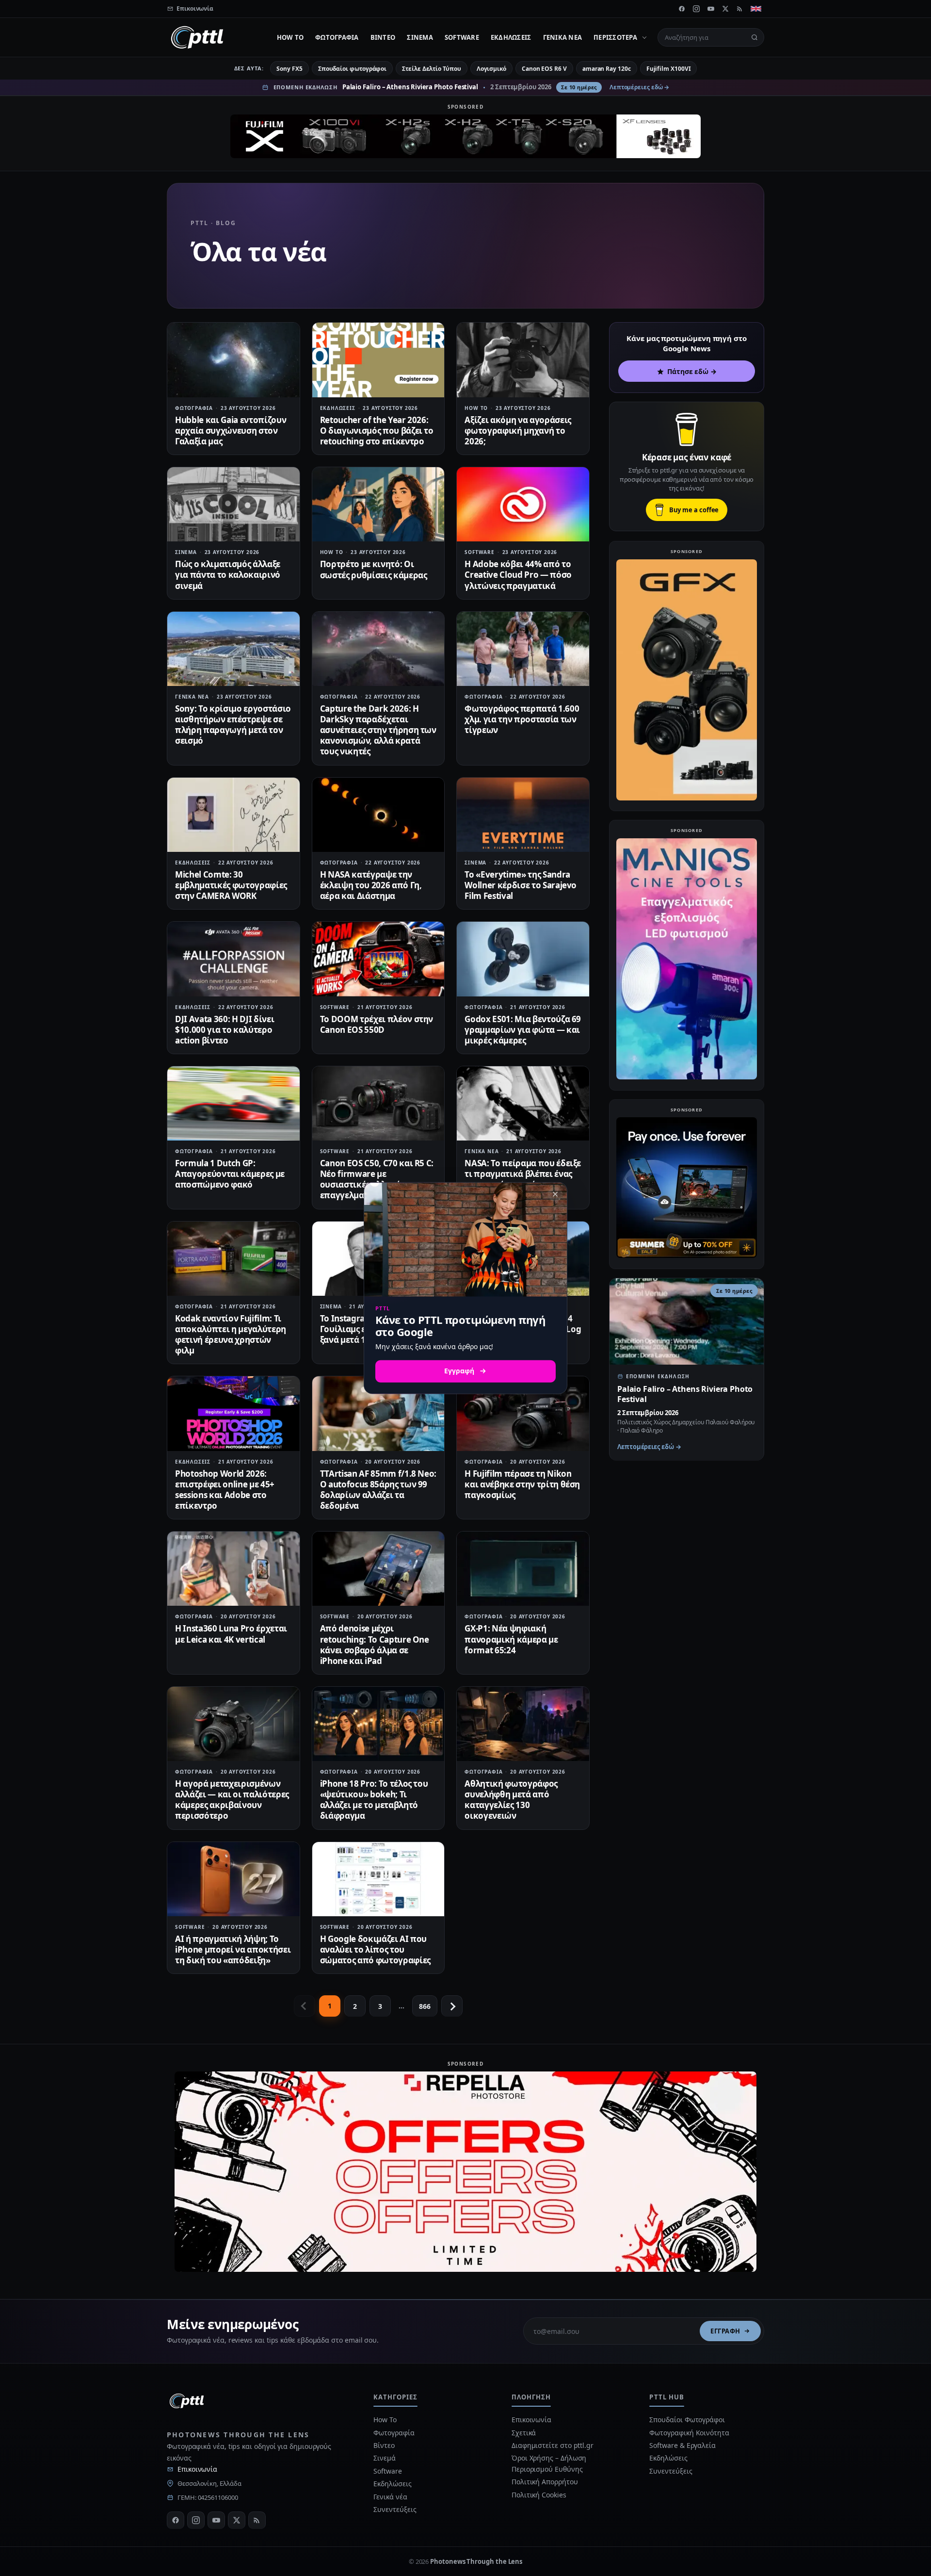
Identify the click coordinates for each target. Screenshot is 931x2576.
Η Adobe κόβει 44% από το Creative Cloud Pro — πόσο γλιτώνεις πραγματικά (518, 575)
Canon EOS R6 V (544, 69)
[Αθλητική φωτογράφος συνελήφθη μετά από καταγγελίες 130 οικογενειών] (523, 1724)
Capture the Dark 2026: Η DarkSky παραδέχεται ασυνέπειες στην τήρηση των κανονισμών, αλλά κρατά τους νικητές (378, 730)
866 (425, 2006)
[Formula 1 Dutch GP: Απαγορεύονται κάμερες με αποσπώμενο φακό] (233, 1103)
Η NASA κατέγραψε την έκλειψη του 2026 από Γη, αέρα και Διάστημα (371, 885)
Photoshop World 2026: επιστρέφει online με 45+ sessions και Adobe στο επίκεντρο (225, 1490)
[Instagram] (696, 9)
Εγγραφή (725, 2331)
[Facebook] (682, 9)
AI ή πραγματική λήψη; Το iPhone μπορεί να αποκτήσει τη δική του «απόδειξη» (233, 1949)
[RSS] (740, 9)
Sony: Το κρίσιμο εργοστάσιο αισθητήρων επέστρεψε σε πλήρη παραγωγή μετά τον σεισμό (233, 725)
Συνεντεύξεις (395, 2509)
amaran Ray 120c (607, 69)
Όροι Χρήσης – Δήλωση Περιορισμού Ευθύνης (549, 2463)
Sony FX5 (289, 69)
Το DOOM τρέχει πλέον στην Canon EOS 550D (377, 1024)
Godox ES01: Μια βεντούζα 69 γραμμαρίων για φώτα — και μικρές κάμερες (523, 1030)
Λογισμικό (491, 69)
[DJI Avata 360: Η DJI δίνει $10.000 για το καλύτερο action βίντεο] (233, 959)
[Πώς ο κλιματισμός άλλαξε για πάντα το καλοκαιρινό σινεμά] (233, 504)
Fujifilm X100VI (669, 69)
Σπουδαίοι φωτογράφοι (352, 69)
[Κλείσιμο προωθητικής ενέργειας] (555, 1194)
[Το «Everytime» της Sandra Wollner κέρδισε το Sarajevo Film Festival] (523, 815)
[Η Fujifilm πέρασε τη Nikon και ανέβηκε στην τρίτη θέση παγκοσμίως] (523, 1413)
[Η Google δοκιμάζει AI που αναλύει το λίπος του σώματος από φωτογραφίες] (378, 1879)
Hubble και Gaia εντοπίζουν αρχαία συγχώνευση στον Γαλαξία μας (231, 431)
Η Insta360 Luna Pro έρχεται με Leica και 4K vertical (231, 1634)
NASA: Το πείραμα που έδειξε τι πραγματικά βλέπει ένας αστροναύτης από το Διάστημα (523, 1179)
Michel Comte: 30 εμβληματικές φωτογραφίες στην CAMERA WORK (231, 885)
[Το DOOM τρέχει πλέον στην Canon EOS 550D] (378, 959)
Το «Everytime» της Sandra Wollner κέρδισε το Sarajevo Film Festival (521, 885)
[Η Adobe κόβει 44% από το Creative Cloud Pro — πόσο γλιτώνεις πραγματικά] (523, 504)
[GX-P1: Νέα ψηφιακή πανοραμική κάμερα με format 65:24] (523, 1569)
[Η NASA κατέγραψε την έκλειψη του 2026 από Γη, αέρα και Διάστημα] (378, 815)
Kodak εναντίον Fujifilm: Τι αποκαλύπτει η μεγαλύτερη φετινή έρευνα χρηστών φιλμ (231, 1334)
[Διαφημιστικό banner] (465, 136)
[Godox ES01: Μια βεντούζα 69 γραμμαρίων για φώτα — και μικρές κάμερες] (523, 959)
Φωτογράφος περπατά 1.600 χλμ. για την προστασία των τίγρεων (522, 719)
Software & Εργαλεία (682, 2445)
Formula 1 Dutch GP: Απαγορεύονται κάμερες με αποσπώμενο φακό (230, 1174)
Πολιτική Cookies (539, 2495)
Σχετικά (524, 2433)
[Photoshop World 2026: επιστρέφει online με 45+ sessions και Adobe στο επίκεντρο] (233, 1413)
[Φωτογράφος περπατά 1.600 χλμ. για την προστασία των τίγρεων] (523, 649)
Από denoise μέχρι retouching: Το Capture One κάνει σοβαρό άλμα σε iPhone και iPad (375, 1644)
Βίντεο (383, 37)
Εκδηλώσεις (511, 37)
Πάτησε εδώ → (692, 371)
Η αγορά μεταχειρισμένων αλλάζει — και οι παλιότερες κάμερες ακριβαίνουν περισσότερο (232, 1800)
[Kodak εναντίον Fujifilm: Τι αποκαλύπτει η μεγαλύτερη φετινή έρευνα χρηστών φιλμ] (233, 1259)
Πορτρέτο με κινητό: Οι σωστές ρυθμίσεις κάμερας (374, 569)
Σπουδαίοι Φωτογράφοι (687, 2420)
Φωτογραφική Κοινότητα (689, 2433)
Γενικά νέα (563, 37)
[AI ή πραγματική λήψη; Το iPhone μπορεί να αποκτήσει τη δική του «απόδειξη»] (233, 1879)
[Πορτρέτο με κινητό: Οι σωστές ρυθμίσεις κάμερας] (378, 504)
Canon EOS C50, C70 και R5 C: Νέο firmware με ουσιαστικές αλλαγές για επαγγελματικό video (377, 1179)
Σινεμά (420, 37)
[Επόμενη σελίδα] (452, 2006)
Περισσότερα (615, 37)
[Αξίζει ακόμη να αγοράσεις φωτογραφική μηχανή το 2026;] (523, 360)
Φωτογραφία (337, 37)
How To (290, 37)
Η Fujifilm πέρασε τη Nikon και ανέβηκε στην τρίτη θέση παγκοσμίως (522, 1484)
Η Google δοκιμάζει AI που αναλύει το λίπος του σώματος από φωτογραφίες (375, 1949)
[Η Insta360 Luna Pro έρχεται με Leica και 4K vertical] (233, 1569)
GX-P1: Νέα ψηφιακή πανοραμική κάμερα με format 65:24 (511, 1639)
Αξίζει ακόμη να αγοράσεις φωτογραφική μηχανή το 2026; (518, 431)
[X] (725, 9)
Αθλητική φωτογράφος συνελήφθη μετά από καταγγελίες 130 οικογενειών (511, 1800)
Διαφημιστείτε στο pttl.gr (553, 2445)
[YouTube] (711, 9)
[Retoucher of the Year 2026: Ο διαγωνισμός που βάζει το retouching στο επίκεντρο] (378, 360)
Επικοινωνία (197, 2469)
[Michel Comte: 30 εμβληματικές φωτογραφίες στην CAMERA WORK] (233, 815)
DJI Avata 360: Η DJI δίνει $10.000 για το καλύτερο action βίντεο (225, 1030)
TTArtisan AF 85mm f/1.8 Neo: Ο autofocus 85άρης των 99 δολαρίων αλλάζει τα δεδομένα (378, 1490)
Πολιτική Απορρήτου (546, 2482)
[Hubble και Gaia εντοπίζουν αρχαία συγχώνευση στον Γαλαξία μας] (233, 360)
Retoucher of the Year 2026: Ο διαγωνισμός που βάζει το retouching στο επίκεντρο (377, 431)
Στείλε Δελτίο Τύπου (431, 69)
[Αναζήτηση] (754, 37)
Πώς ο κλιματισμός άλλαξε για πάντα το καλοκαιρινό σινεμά (228, 575)
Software (462, 37)
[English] (756, 9)
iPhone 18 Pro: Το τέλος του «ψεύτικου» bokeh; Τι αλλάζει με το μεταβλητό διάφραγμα (374, 1800)
